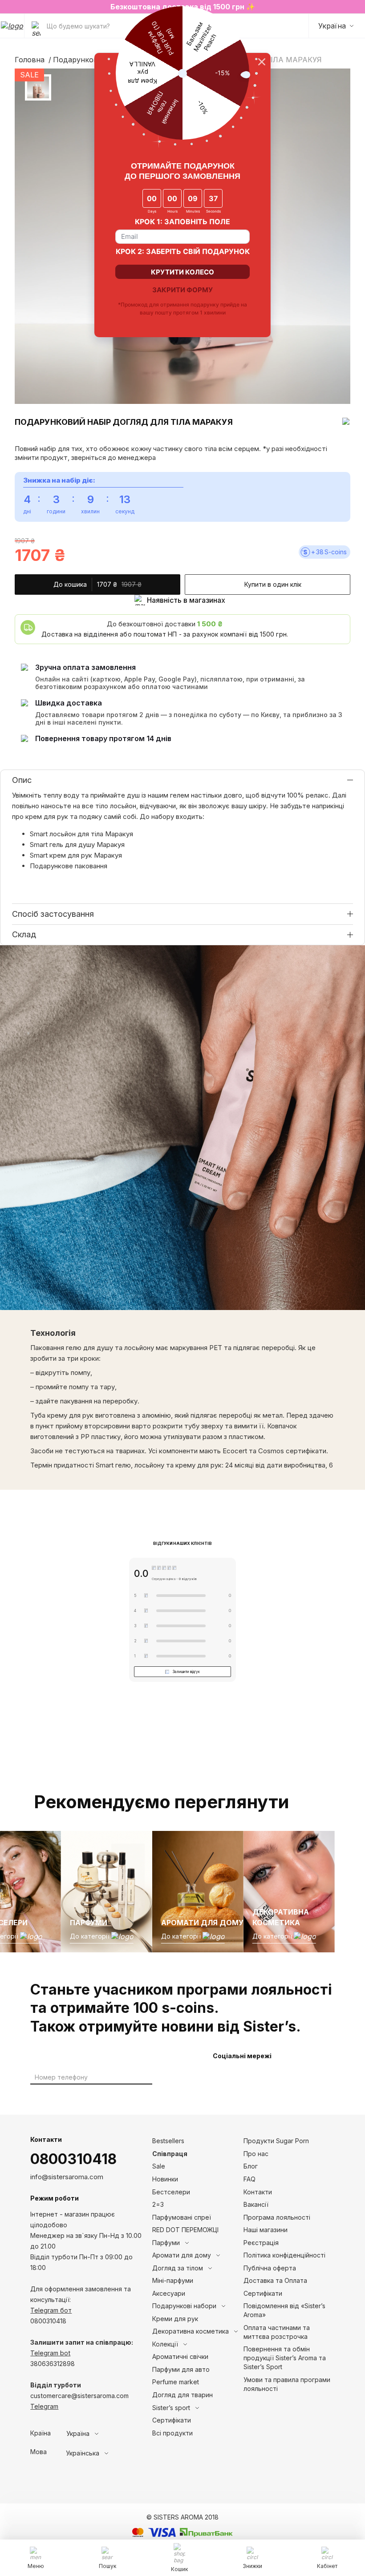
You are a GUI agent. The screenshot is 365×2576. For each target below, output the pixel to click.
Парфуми (166, 2243)
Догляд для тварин (182, 2395)
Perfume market (176, 2382)
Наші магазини (266, 2230)
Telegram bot (50, 2353)
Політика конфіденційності (284, 2255)
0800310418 (73, 2159)
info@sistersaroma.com (67, 2177)
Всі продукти (172, 2433)
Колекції (165, 2344)
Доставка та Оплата (275, 2280)
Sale (159, 2166)
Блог (251, 2166)
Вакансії (256, 2204)
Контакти (258, 2192)
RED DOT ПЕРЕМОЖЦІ (185, 2230)
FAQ (249, 2179)
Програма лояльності (277, 2217)
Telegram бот (51, 2310)
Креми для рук (175, 2319)
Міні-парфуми (173, 2280)
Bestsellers (168, 2141)
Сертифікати (172, 2420)
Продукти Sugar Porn (276, 2141)
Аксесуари (169, 2293)
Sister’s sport (171, 2408)
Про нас (256, 2154)
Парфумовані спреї (182, 2217)
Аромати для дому (182, 2255)
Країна (41, 2433)
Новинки (165, 2179)
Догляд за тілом (178, 2268)
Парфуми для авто (181, 2369)
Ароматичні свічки (180, 2356)
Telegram (44, 2406)
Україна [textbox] (78, 2434)
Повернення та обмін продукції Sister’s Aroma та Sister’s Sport (285, 2358)
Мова (39, 2452)
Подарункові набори (90, 60)
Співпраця (170, 2154)
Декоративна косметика (191, 2331)
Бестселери (171, 2192)
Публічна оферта (270, 2268)
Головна (30, 60)
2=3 (158, 2204)
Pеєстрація (261, 2243)
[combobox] (99, 2434)
